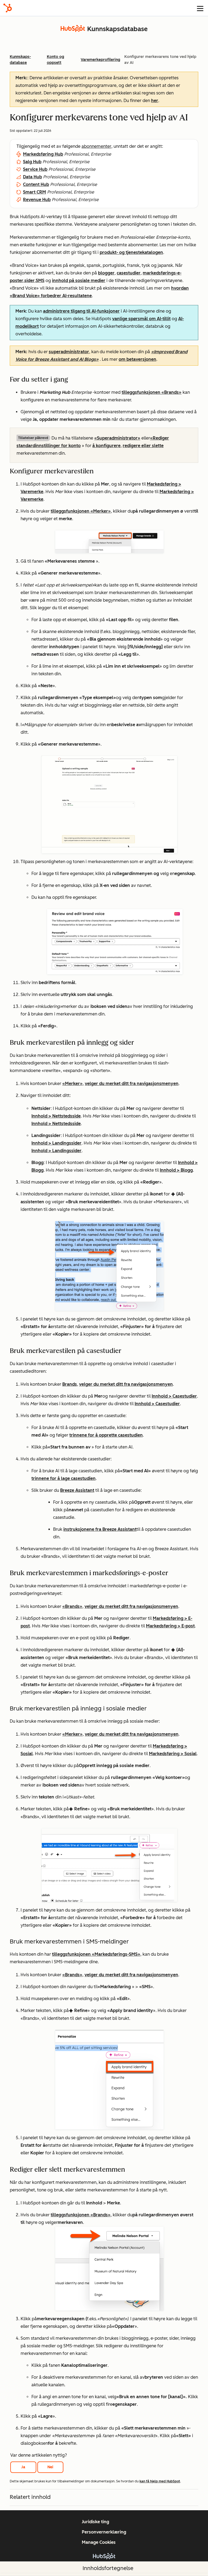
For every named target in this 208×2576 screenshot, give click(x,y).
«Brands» (72, 1606)
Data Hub (32, 177)
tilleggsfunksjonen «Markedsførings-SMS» (96, 1954)
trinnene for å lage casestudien (64, 1478)
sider (30, 281)
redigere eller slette (143, 446)
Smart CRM (35, 192)
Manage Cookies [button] (99, 2542)
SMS (40, 281)
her (155, 101)
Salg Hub (32, 162)
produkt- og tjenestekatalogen (131, 252)
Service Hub (35, 169)
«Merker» (72, 1084)
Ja (23, 2467)
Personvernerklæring (104, 2532)
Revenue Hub (37, 200)
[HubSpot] (8, 8)
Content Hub (36, 184)
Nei (50, 2467)
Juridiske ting (95, 2522)
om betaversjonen (137, 359)
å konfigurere (106, 446)
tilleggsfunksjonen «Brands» (152, 392)
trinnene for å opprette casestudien (106, 1435)
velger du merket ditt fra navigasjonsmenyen (132, 1084)
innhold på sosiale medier (79, 281)
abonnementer (96, 146)
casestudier (129, 273)
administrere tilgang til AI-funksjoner (81, 311)
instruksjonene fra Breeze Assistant (100, 1529)
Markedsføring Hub (43, 154)
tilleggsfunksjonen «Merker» (81, 511)
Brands (70, 1384)
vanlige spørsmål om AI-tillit (141, 319)
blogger (106, 273)
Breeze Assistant (77, 1490)
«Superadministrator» (117, 438)
